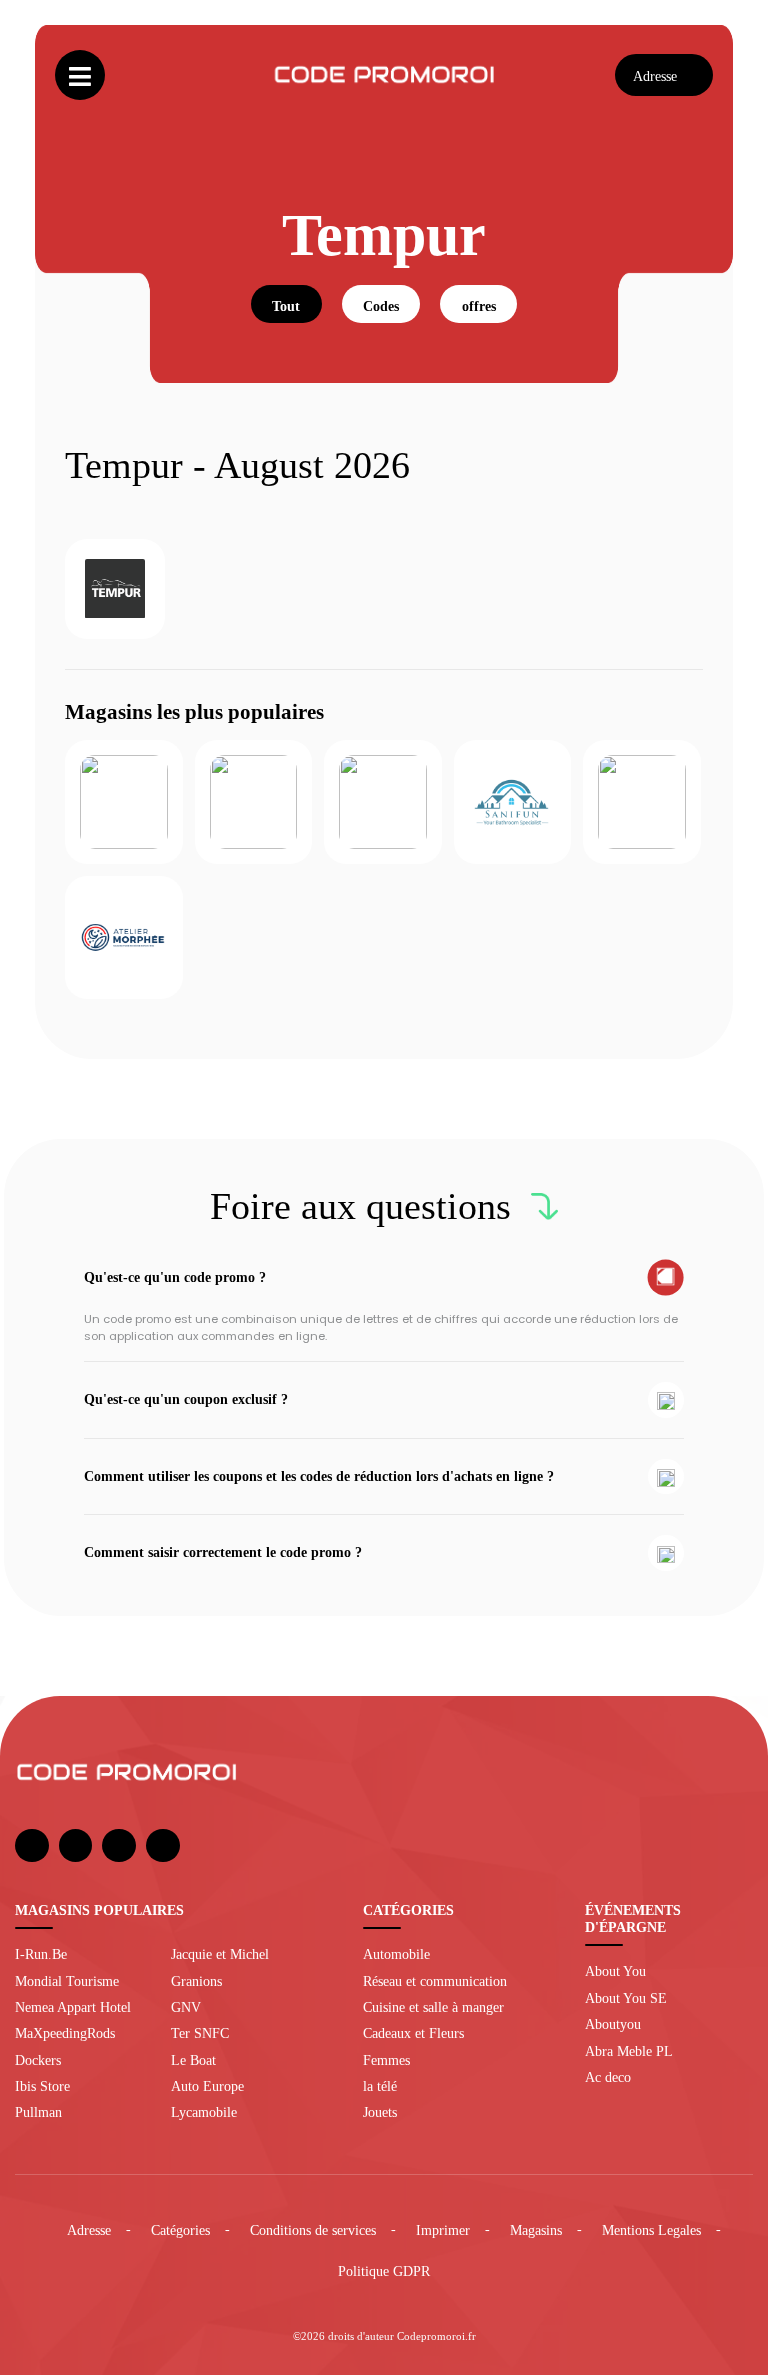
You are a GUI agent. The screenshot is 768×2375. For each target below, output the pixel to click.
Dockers (38, 2060)
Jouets (380, 2112)
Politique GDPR (384, 2271)
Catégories (180, 2230)
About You (615, 1971)
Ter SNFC (200, 2033)
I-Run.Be (41, 1954)
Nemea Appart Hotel (73, 2007)
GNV (186, 2007)
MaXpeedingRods (65, 2033)
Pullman (38, 2112)
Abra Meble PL (629, 2051)
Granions (196, 1981)
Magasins (536, 2230)
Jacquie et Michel (220, 1954)
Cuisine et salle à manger (433, 2007)
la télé (380, 2086)
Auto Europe (207, 2086)
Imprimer (443, 2230)
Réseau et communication (435, 1981)
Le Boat (193, 2060)
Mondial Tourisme (67, 1981)
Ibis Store (42, 2086)
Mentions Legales (651, 2230)
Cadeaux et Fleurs (413, 2033)
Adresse (89, 2230)
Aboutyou (613, 2024)
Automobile (396, 1954)
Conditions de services (313, 2230)
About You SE (626, 1998)
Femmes (386, 2060)
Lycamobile (204, 2112)
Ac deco (608, 2077)
